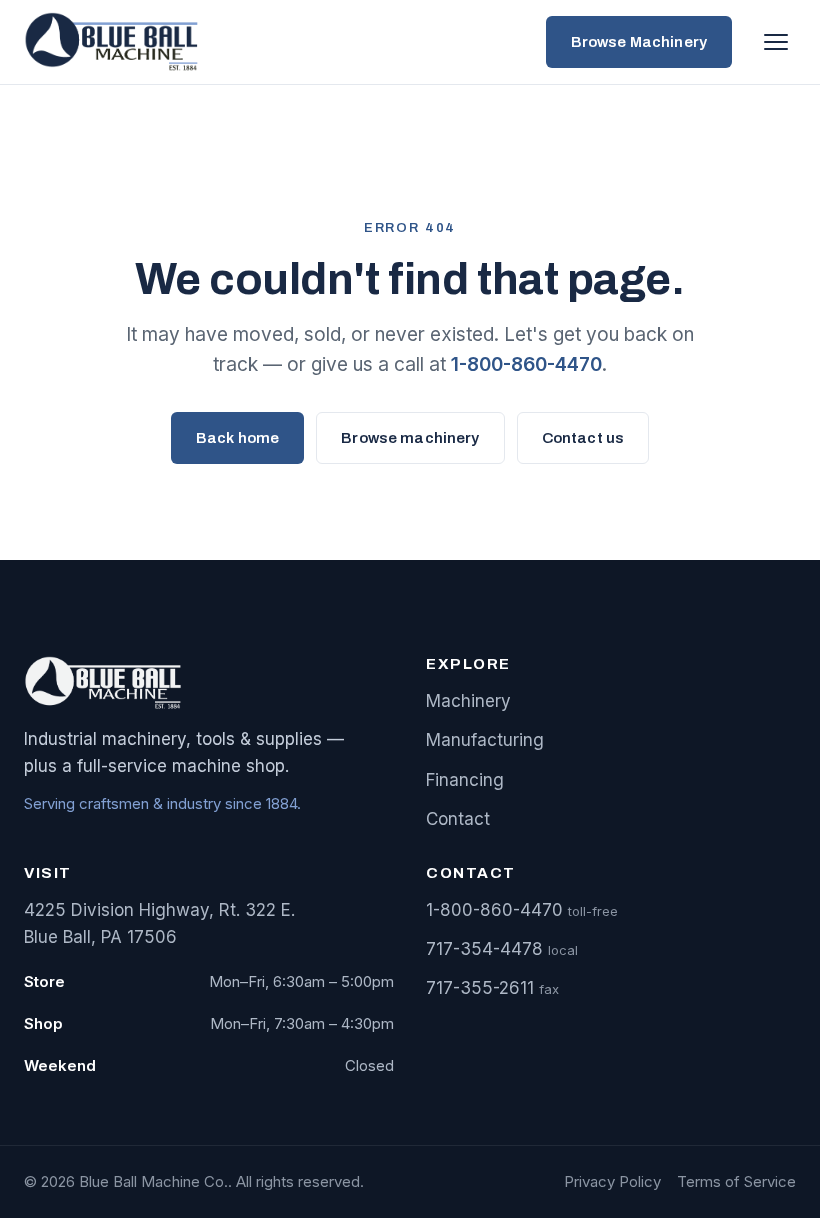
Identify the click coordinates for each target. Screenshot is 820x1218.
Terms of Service (736, 1181)
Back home (237, 438)
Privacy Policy (612, 1181)
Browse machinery (410, 438)
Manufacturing (485, 740)
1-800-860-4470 (526, 364)
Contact (458, 819)
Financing (465, 780)
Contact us (583, 438)
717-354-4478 (484, 949)
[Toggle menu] (776, 42)
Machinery (468, 701)
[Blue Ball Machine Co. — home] (116, 42)
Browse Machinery (639, 42)
